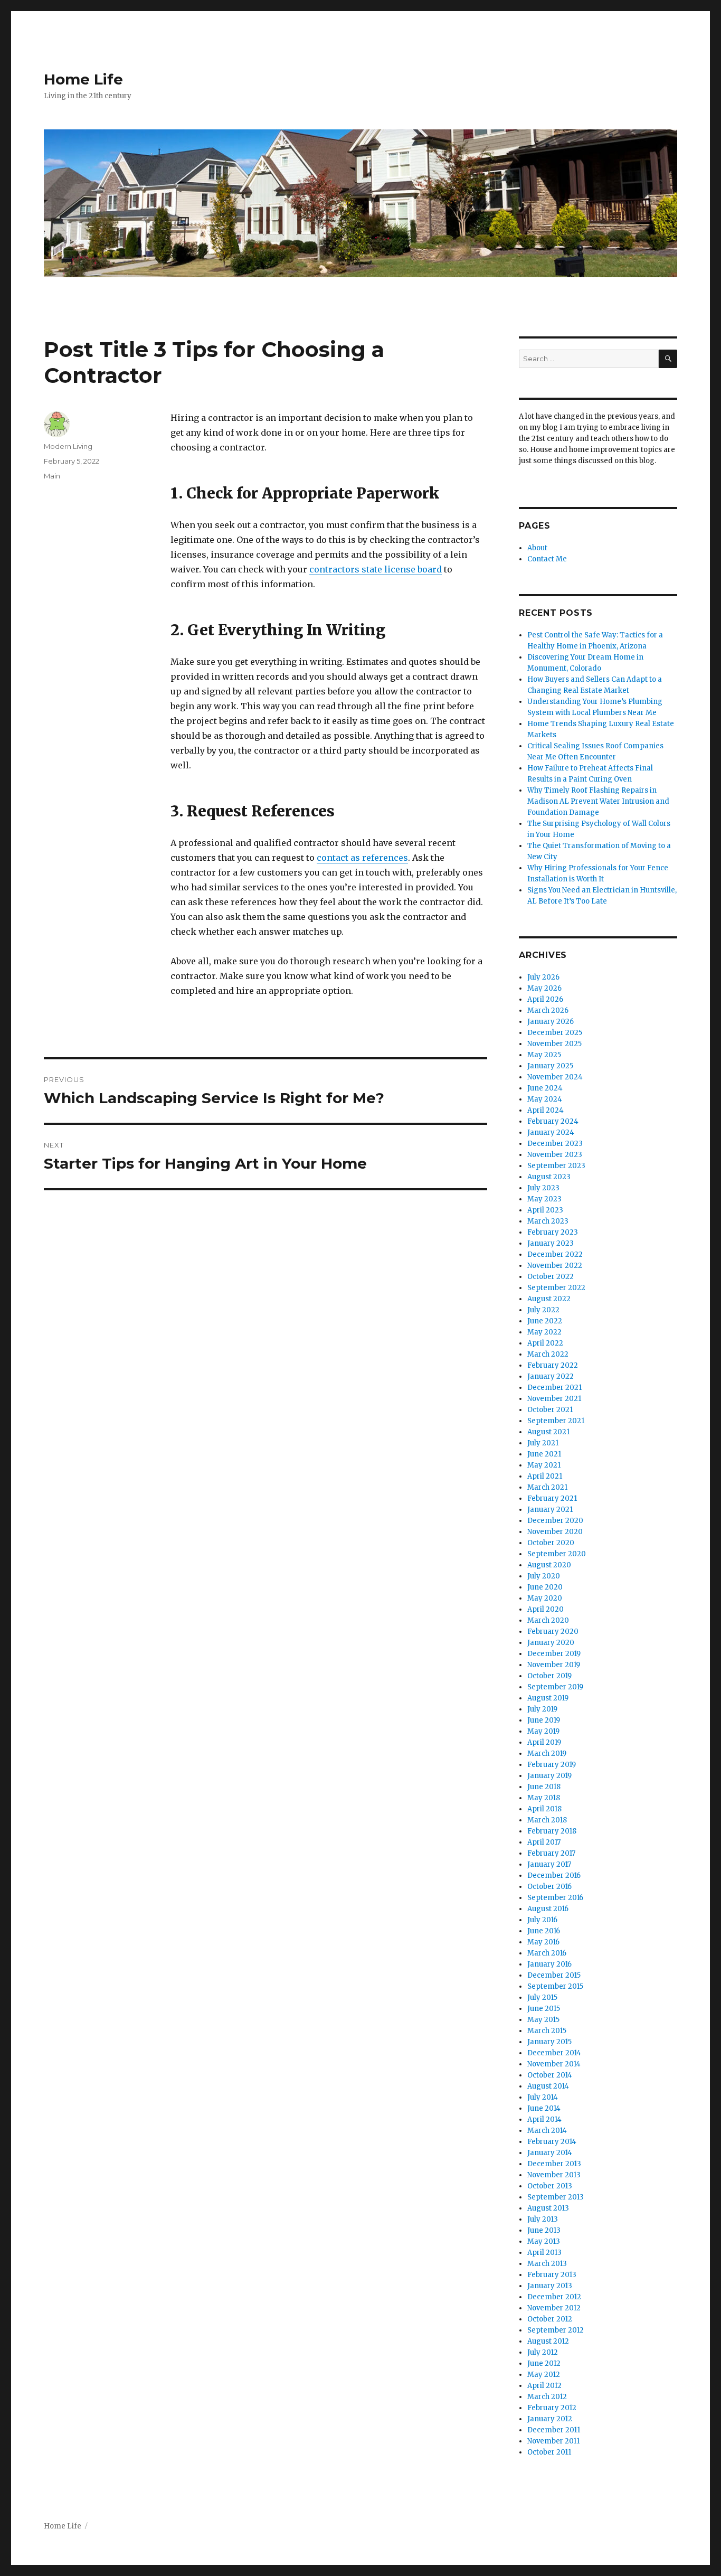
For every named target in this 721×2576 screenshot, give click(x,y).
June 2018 (544, 1787)
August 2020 (549, 1565)
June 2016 (544, 1931)
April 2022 (545, 1343)
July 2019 (542, 1709)
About (537, 548)
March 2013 (547, 2264)
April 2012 (544, 2386)
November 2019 (554, 1665)
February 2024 (553, 1121)
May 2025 (544, 1055)
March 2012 (547, 2397)
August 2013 (548, 2208)
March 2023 (548, 1221)
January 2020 (551, 1643)
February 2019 (552, 1765)
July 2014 (543, 2097)
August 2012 (548, 2341)
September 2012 (556, 2330)
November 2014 (554, 2064)
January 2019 (549, 1776)
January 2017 (549, 1864)
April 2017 (544, 1842)
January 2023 (551, 1243)
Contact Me (547, 559)
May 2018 (544, 1798)
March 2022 (548, 1354)
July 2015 (542, 1997)
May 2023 (544, 1199)
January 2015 (549, 2042)
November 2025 (554, 1044)
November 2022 (555, 1266)
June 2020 (545, 1587)
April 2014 (544, 2119)
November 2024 (555, 1077)
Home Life (83, 79)
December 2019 (554, 1654)
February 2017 (551, 1853)
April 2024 (546, 1110)
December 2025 (555, 1033)
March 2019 (547, 1754)
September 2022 (556, 1288)
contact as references (362, 858)
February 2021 (552, 1498)
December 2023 (555, 1144)
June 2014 (544, 2108)
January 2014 (550, 2153)
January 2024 (551, 1132)
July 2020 (544, 1576)
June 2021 (544, 1454)
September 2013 (556, 2197)
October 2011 (549, 2452)
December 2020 (555, 1521)
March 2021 (547, 1487)
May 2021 (544, 1465)
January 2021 (550, 1510)
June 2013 (544, 2230)
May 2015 (543, 2020)
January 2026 (551, 1022)
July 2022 (543, 1310)
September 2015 (555, 1986)
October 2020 (551, 1543)
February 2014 (552, 2142)
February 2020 (553, 1632)
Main (52, 476)
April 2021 (545, 1476)
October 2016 (549, 1887)
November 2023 (555, 1155)
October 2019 (549, 1676)
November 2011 (553, 2441)
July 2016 (542, 1920)
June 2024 (545, 1088)
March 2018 (547, 1820)
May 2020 (545, 1598)
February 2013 (552, 2275)
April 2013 (544, 2253)
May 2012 (544, 2375)
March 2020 (548, 1620)
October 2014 (550, 2075)
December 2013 (554, 2164)
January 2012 (550, 2419)
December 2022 (555, 1254)
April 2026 (545, 999)
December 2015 (554, 1975)
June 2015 (544, 2009)
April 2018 (544, 1809)
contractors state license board (376, 569)
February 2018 (552, 1831)
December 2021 (554, 1388)
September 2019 (555, 1687)
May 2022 (544, 1332)
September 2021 (556, 1421)
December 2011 (554, 2430)
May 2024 (545, 1099)
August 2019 (548, 1698)
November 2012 (554, 2308)
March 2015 (547, 2031)
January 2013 (550, 2286)
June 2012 (544, 2363)
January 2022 (551, 1376)
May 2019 (543, 1731)
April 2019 (544, 1742)
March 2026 (548, 1010)
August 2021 (548, 1432)
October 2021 (550, 1410)
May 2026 (544, 988)
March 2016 (547, 1953)
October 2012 (550, 2319)
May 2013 (544, 2241)
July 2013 (543, 2219)
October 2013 (550, 2186)
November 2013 (554, 2175)
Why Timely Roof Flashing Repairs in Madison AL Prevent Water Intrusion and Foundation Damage (598, 801)
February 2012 (552, 2408)
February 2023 (553, 1232)
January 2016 (549, 1964)
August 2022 (549, 1299)
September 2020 (557, 1554)
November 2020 (555, 1532)
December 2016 (554, 1875)
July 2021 (543, 1443)
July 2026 (543, 977)
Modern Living (68, 446)
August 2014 (548, 2086)
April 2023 (545, 1210)
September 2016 (555, 1898)
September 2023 (556, 1166)
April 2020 (546, 1609)
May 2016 (543, 1942)
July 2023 (543, 1188)
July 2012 (543, 2352)
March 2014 (547, 2131)
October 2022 (551, 1277)
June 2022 (545, 1321)
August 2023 (549, 1177)
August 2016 (548, 1909)
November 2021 (554, 1399)
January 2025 (550, 1066)
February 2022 (553, 1365)
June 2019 (544, 1720)
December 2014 (554, 2053)
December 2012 (554, 2297)
